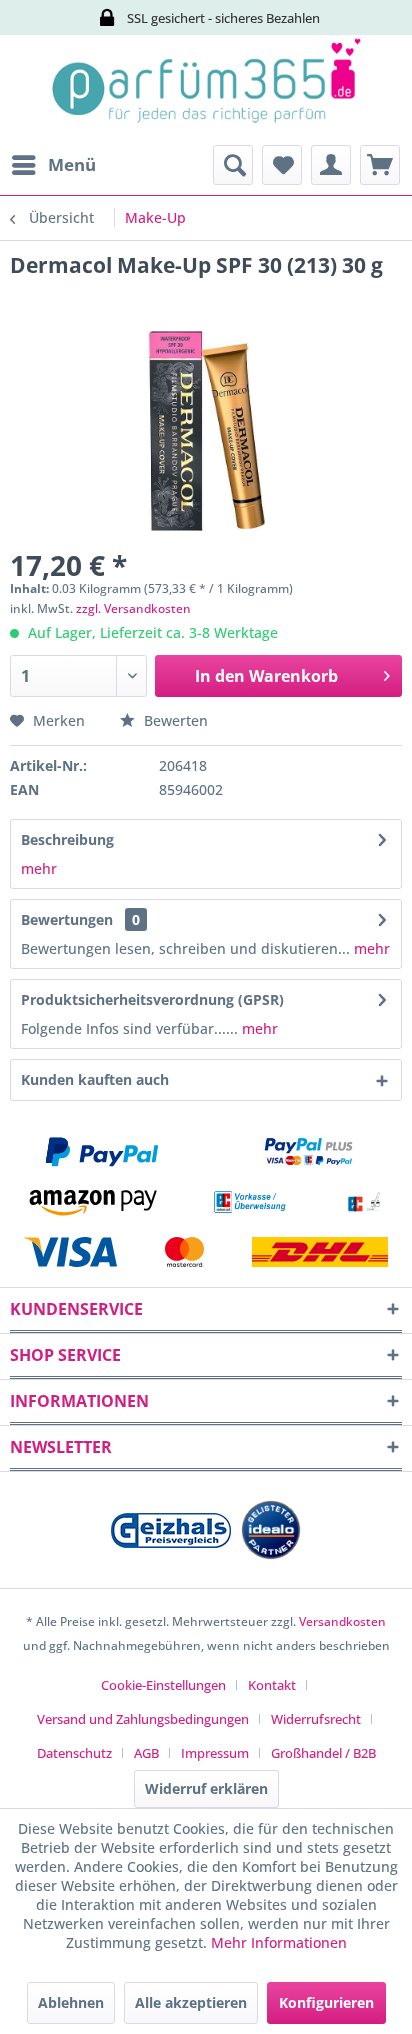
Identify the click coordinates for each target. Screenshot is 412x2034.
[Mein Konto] (331, 165)
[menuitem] (53, 165)
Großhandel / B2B (323, 1753)
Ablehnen (71, 2002)
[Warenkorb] (380, 165)
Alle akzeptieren (191, 2002)
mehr (39, 868)
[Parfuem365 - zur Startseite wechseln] (206, 90)
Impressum (215, 1753)
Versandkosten (342, 1621)
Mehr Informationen (279, 1942)
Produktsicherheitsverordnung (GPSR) (152, 999)
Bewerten (174, 720)
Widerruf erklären (206, 1788)
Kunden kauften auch (95, 1079)
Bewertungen (67, 919)
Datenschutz (74, 1753)
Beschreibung (67, 839)
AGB (146, 1753)
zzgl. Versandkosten (133, 608)
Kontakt (272, 1685)
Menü (72, 164)
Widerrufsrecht (316, 1719)
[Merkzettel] (282, 165)
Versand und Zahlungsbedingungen (143, 1719)
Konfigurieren (326, 2002)
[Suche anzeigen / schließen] (233, 165)
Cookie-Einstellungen (163, 1685)
